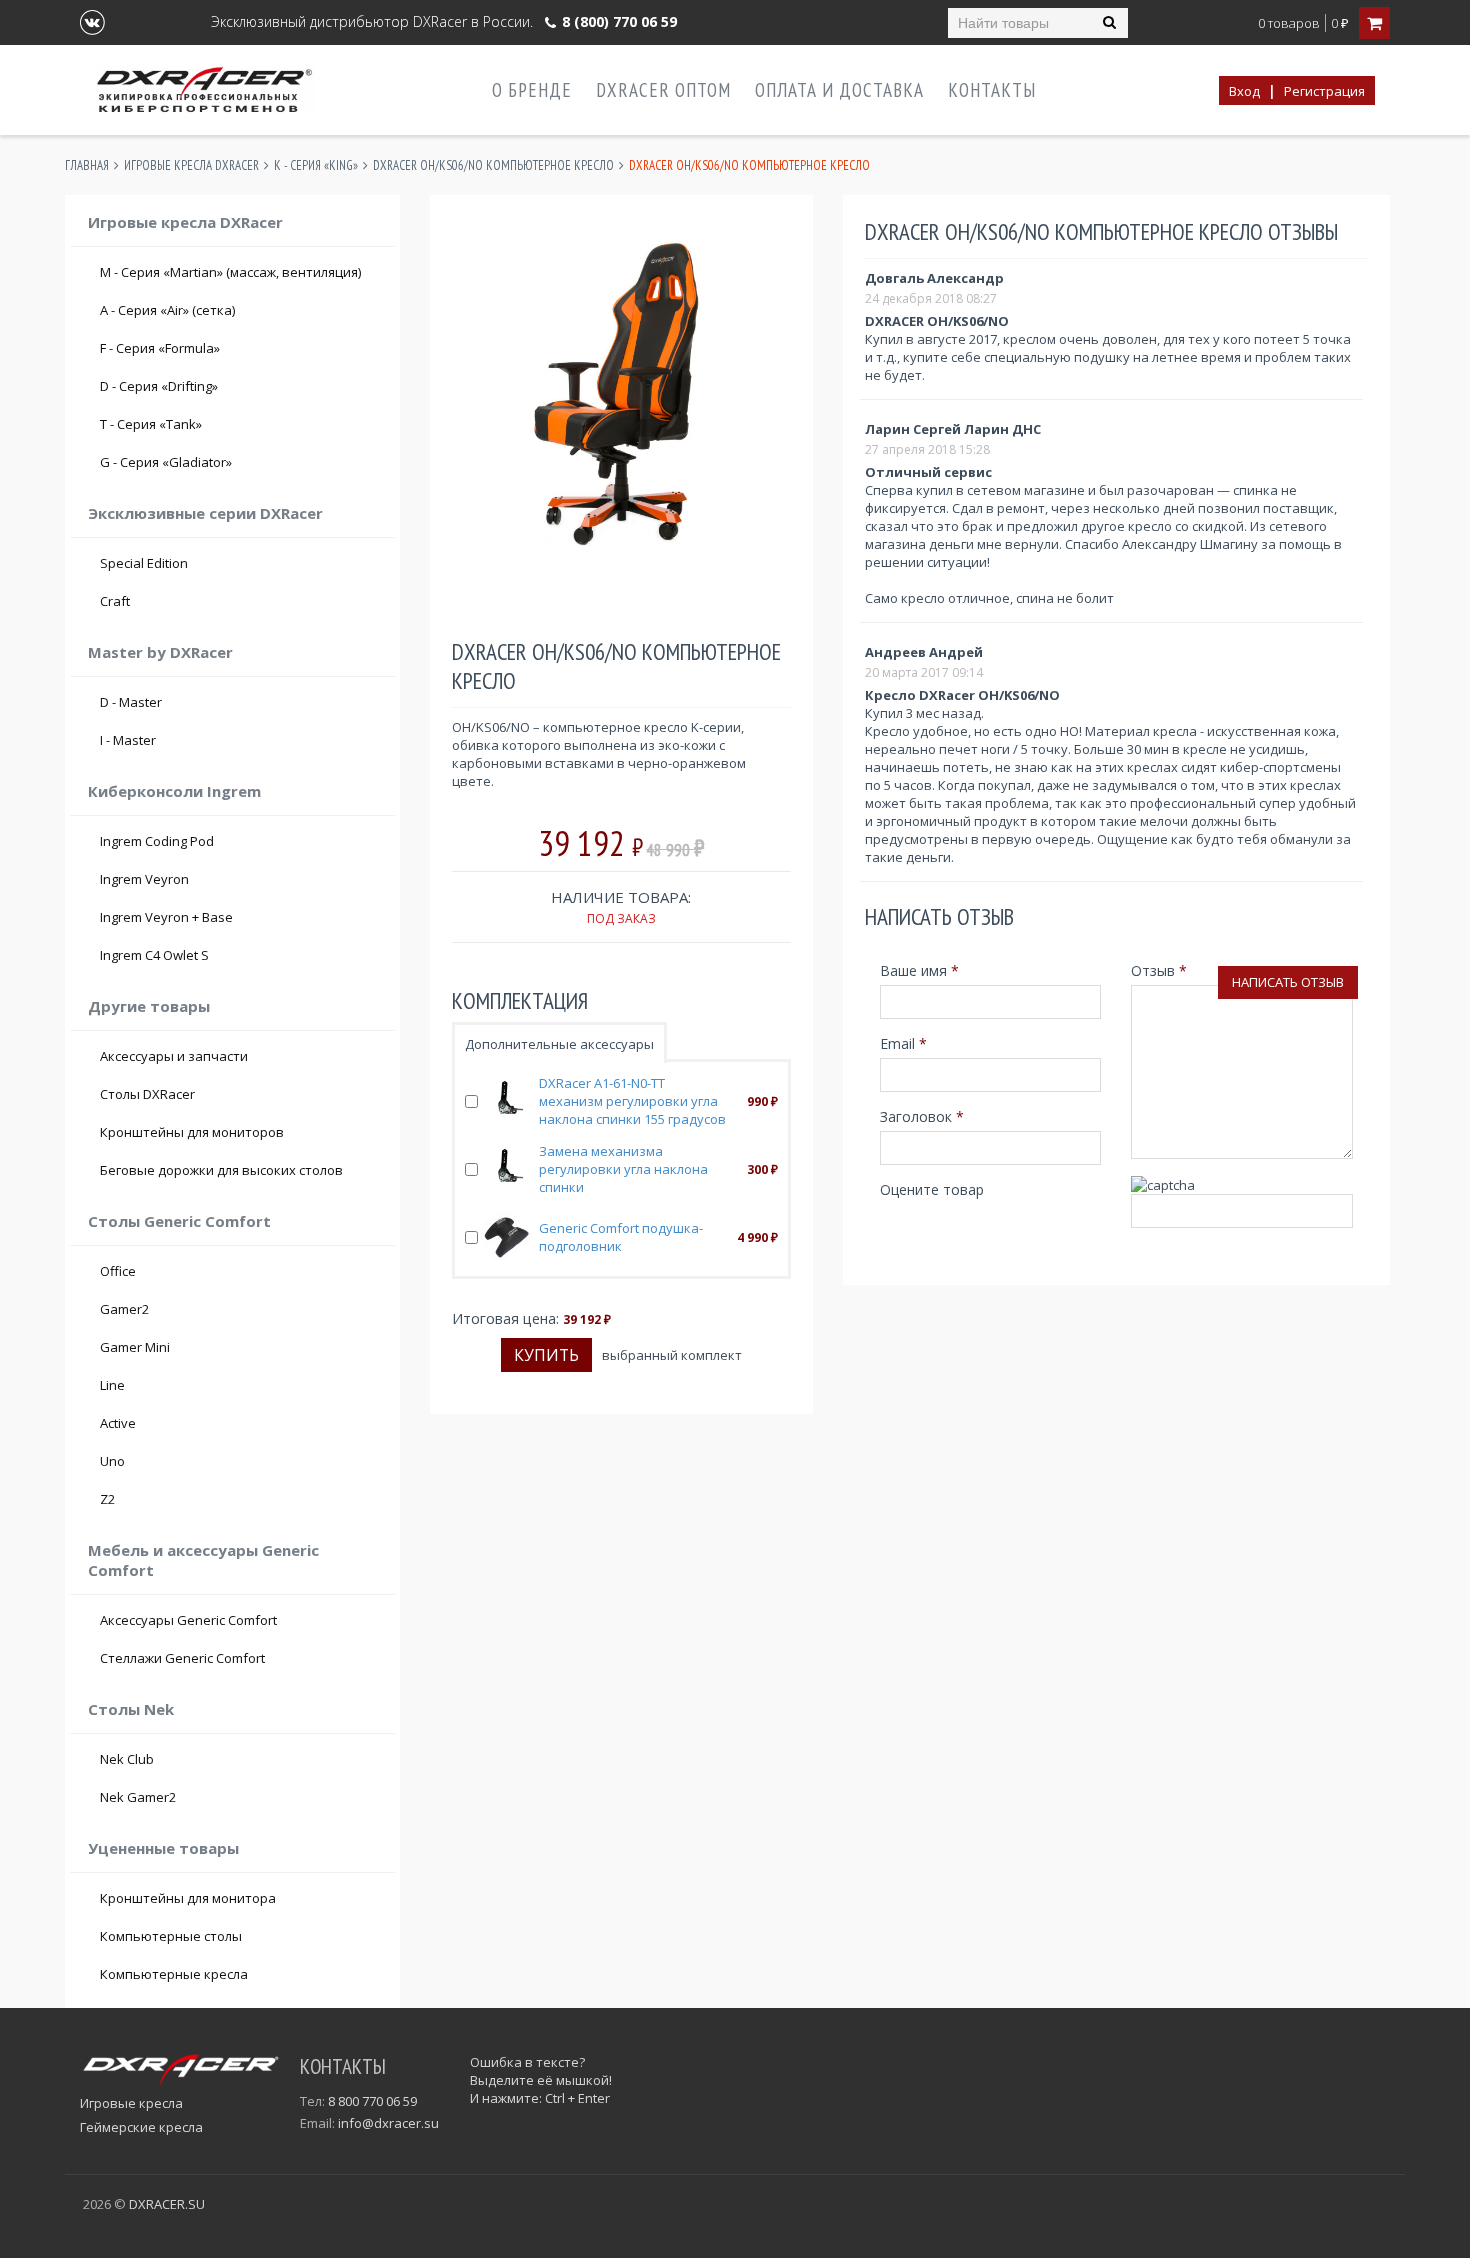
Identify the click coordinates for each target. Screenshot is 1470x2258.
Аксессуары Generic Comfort (188, 1620)
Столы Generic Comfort (179, 1221)
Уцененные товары (163, 1848)
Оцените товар (932, 1189)
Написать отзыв (1288, 982)
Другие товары (149, 1006)
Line (112, 1385)
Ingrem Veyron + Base (166, 917)
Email (903, 1043)
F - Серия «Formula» (241, 348)
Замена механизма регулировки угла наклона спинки (623, 1169)
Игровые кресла (131, 2103)
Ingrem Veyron (144, 879)
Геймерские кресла (141, 2127)
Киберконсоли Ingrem (174, 791)
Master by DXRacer (160, 652)
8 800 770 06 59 (372, 2101)
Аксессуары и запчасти (174, 1056)
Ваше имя (919, 970)
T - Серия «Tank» (241, 424)
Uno (112, 1461)
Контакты (992, 90)
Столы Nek (131, 1709)
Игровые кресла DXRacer (191, 165)
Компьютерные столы (171, 1936)
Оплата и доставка (839, 90)
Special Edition (144, 563)
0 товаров (1289, 23)
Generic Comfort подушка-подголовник (621, 1237)
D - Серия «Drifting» (241, 386)
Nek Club (127, 1759)
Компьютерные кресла (174, 1974)
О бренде (532, 90)
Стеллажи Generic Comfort (182, 1658)
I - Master (241, 740)
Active (118, 1423)
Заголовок (922, 1116)
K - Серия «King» (316, 165)
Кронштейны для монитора (188, 1898)
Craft (241, 601)
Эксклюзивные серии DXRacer (205, 513)
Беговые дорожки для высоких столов (221, 1170)
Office (118, 1271)
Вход (1244, 91)
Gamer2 (124, 1309)
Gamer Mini (135, 1347)
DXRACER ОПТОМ (663, 90)
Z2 (107, 1499)
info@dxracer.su (388, 2123)
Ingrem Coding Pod (157, 841)
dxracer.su (167, 2204)
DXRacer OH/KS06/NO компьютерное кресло (493, 165)
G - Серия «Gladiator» (241, 462)
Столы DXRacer (147, 1094)
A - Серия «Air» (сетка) (241, 310)
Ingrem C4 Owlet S (154, 955)
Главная (87, 165)
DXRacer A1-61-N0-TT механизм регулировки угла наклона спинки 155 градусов (632, 1101)
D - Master (241, 702)
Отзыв (1159, 970)
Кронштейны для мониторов (192, 1132)
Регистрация (1324, 91)
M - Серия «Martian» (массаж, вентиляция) (230, 272)
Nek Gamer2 (138, 1797)
